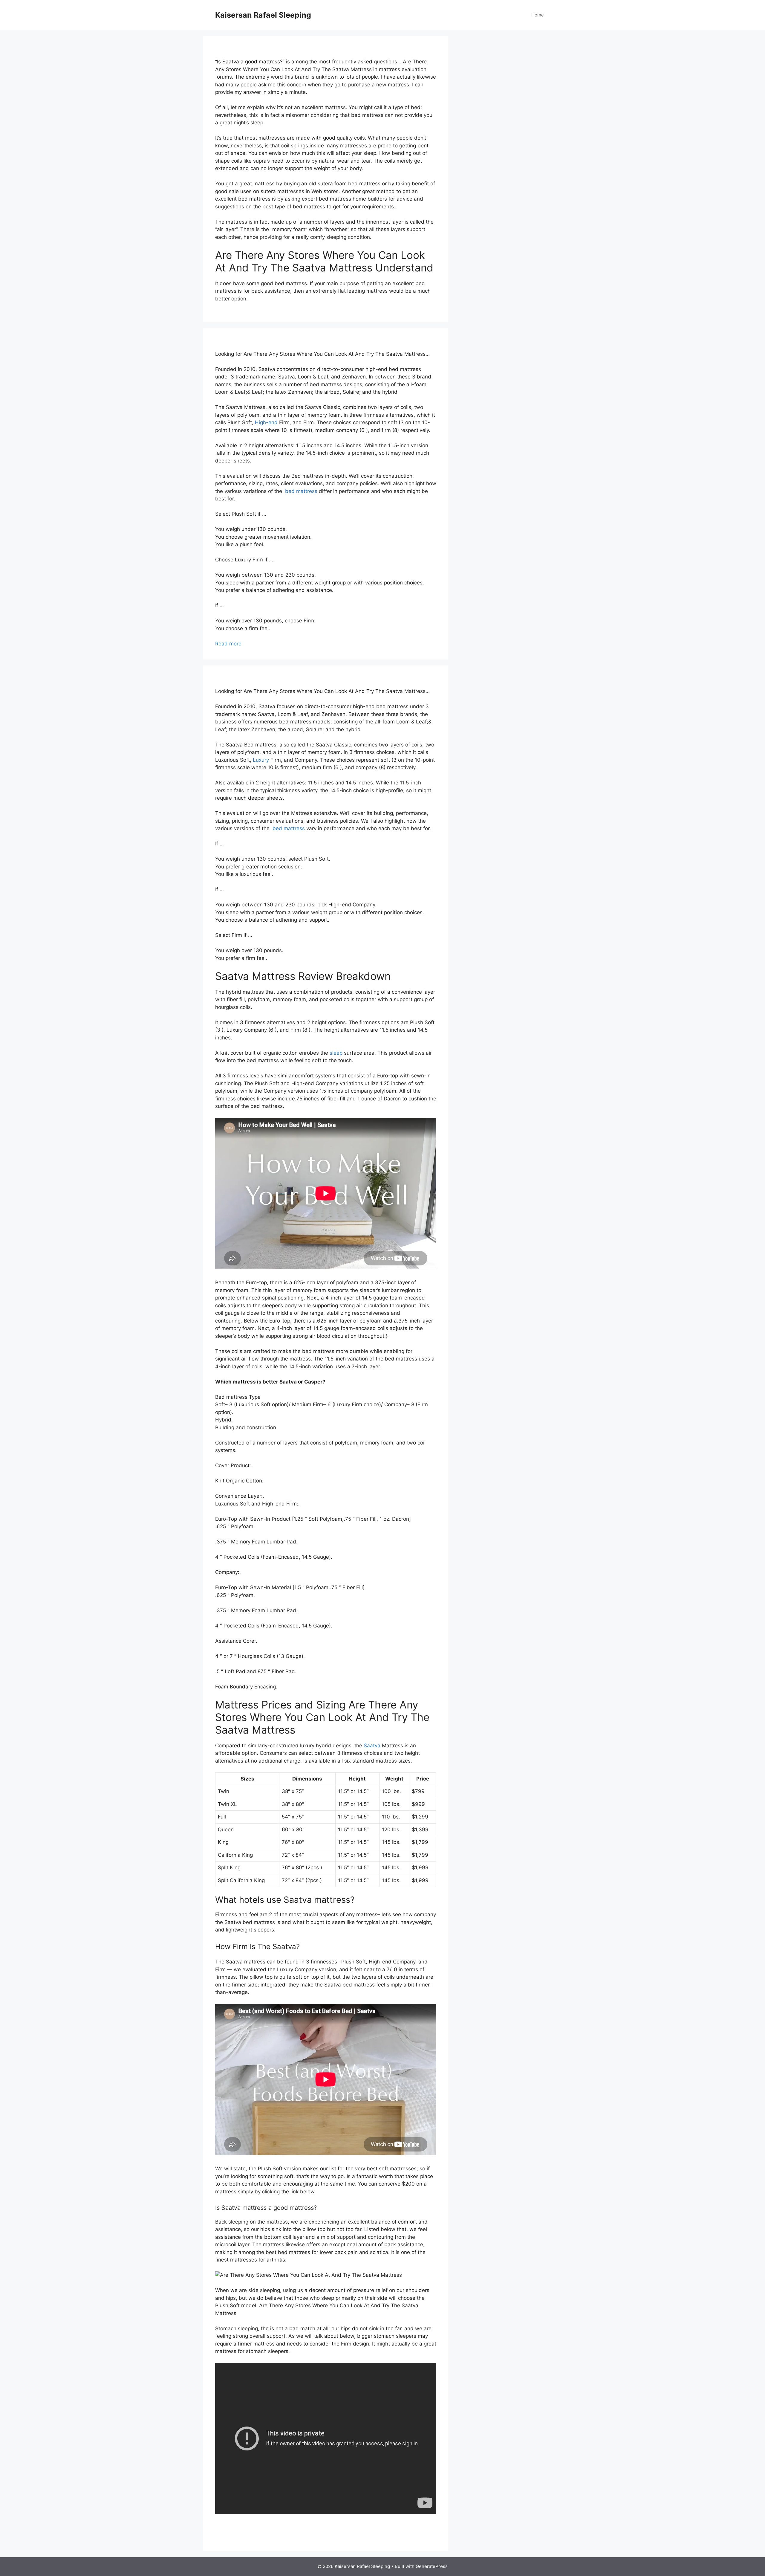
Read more (228, 644)
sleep (336, 1053)
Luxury (261, 760)
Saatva (372, 1746)
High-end (266, 422)
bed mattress (300, 491)
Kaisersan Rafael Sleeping (263, 15)
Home (538, 15)
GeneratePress (432, 2566)
